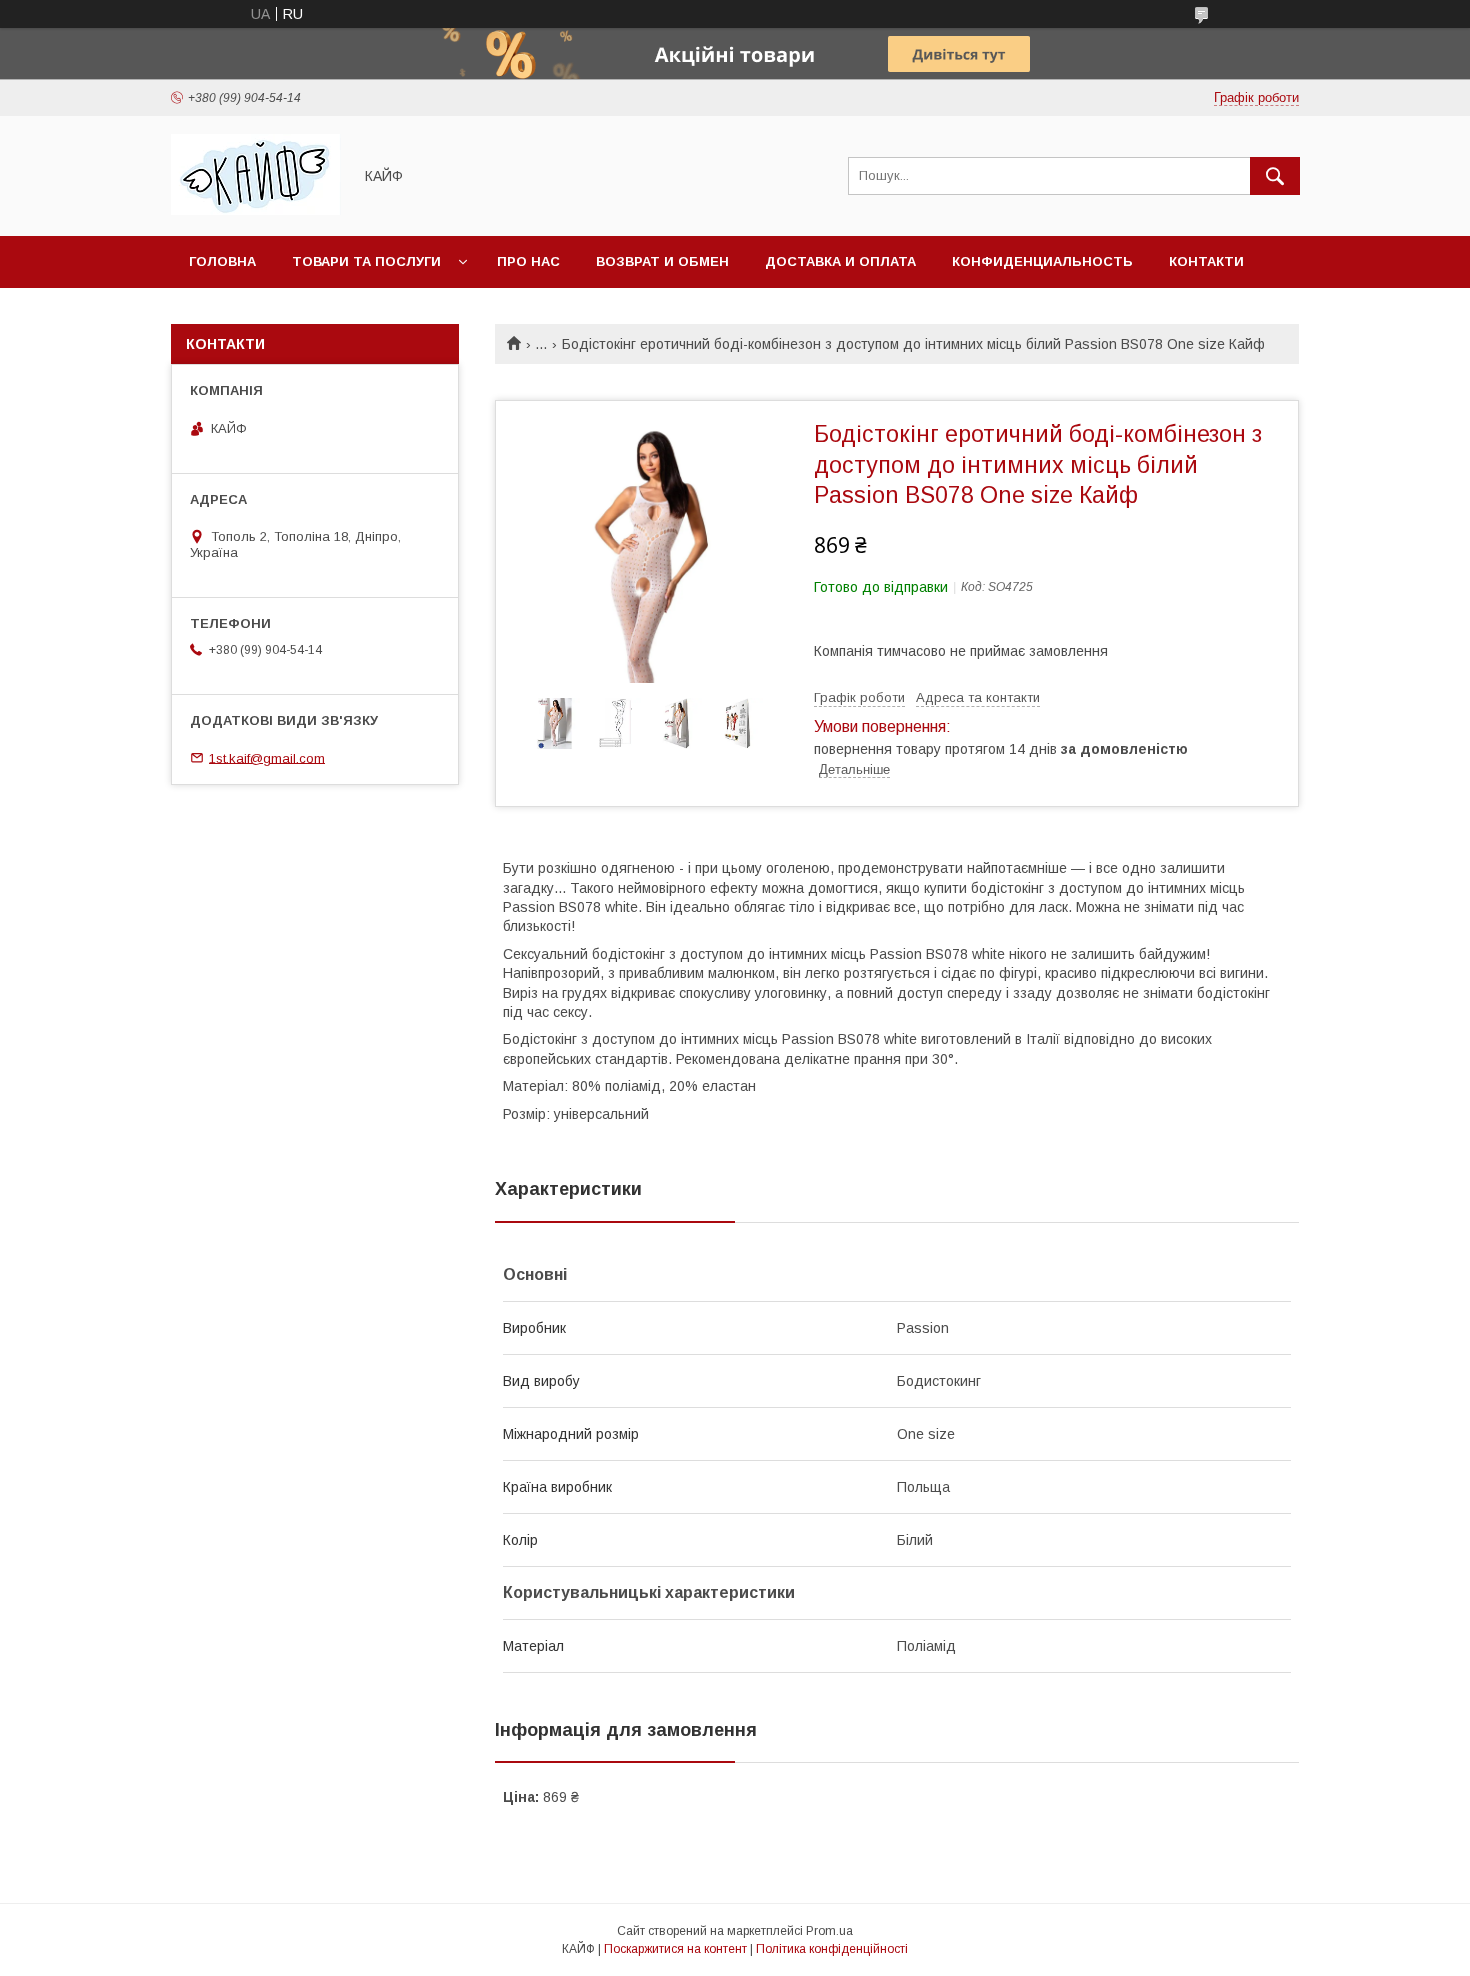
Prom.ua (829, 1931)
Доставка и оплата (840, 261)
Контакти (1206, 261)
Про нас (528, 261)
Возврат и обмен (662, 261)
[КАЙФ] (256, 210)
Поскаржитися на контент (675, 1949)
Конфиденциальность (1042, 261)
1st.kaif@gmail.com (267, 757)
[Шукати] (1275, 176)
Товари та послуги (366, 261)
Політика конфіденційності (832, 1949)
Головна (222, 261)
